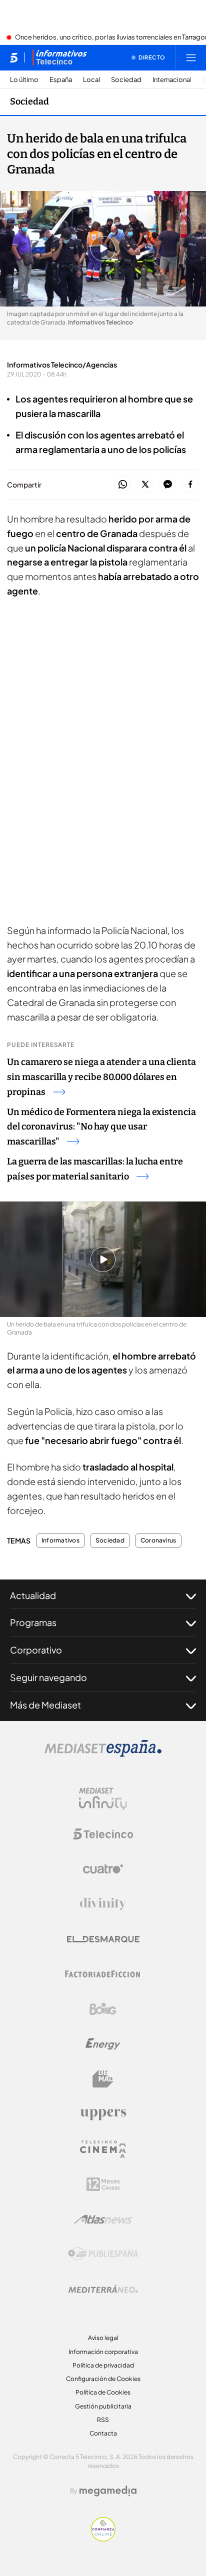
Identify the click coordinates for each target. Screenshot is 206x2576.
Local (91, 80)
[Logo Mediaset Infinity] (103, 1799)
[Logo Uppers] (103, 2114)
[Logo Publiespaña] (103, 2254)
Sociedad (126, 80)
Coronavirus (158, 1540)
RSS (103, 2420)
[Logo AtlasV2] (103, 2219)
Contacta (103, 2433)
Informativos (60, 1540)
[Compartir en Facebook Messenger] (168, 485)
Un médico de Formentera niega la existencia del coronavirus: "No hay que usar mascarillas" (101, 1127)
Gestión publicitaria (103, 2406)
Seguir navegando (48, 1677)
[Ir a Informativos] (59, 57)
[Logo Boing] (103, 2009)
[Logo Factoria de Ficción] (103, 1974)
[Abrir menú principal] (191, 57)
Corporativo (36, 1650)
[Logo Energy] (103, 2044)
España (61, 80)
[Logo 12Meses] (103, 2184)
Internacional (172, 80)
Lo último (24, 80)
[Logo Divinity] (103, 1904)
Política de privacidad (103, 2365)
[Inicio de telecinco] (14, 57)
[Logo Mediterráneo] (103, 2289)
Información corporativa (103, 2352)
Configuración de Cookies (103, 2379)
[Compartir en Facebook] (190, 485)
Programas (33, 1622)
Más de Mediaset (45, 1705)
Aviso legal (103, 2338)
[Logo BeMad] (103, 2079)
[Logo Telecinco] (103, 1834)
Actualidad (33, 1595)
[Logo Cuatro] (103, 1869)
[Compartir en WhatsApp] (123, 485)
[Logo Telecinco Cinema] (103, 2149)
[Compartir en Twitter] (145, 485)
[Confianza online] (103, 2538)
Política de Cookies (103, 2392)
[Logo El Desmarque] (103, 1939)
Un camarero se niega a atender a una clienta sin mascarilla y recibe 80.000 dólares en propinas (101, 1077)
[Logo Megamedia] (108, 2491)
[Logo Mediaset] (103, 1754)
